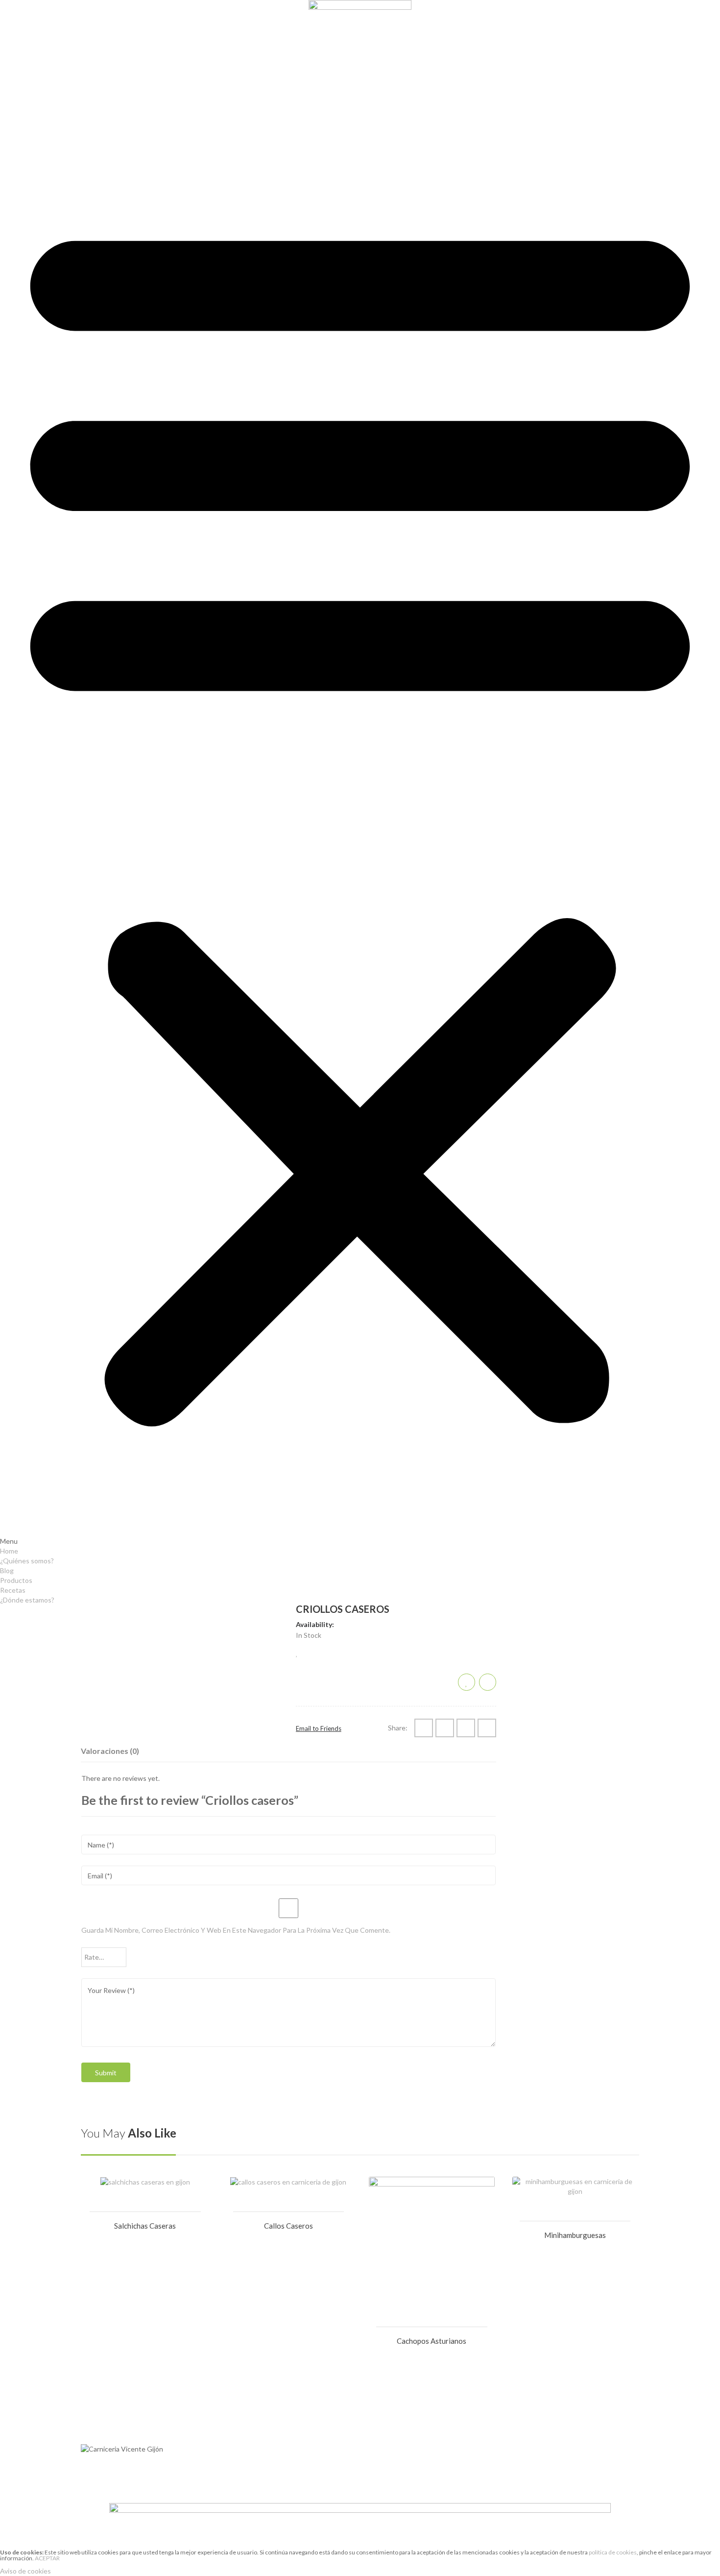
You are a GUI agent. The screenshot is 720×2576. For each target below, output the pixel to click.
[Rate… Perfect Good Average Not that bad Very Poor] (104, 1957)
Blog (7, 57)
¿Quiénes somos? (27, 47)
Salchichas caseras (145, 2226)
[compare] (488, 1682)
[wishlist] (297, 1653)
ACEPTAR (47, 2558)
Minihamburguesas (575, 2235)
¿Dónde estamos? (27, 86)
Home (9, 37)
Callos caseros (288, 2226)
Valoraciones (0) (110, 1751)
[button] (360, 819)
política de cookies (613, 2552)
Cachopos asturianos (432, 2341)
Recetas (13, 76)
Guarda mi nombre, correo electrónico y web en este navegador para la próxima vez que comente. (236, 1930)
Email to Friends (319, 1728)
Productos (16, 66)
